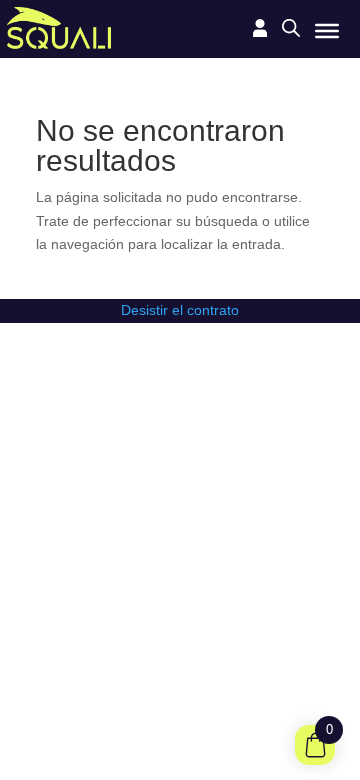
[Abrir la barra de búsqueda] (291, 27)
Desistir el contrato (180, 310)
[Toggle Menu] (327, 30)
